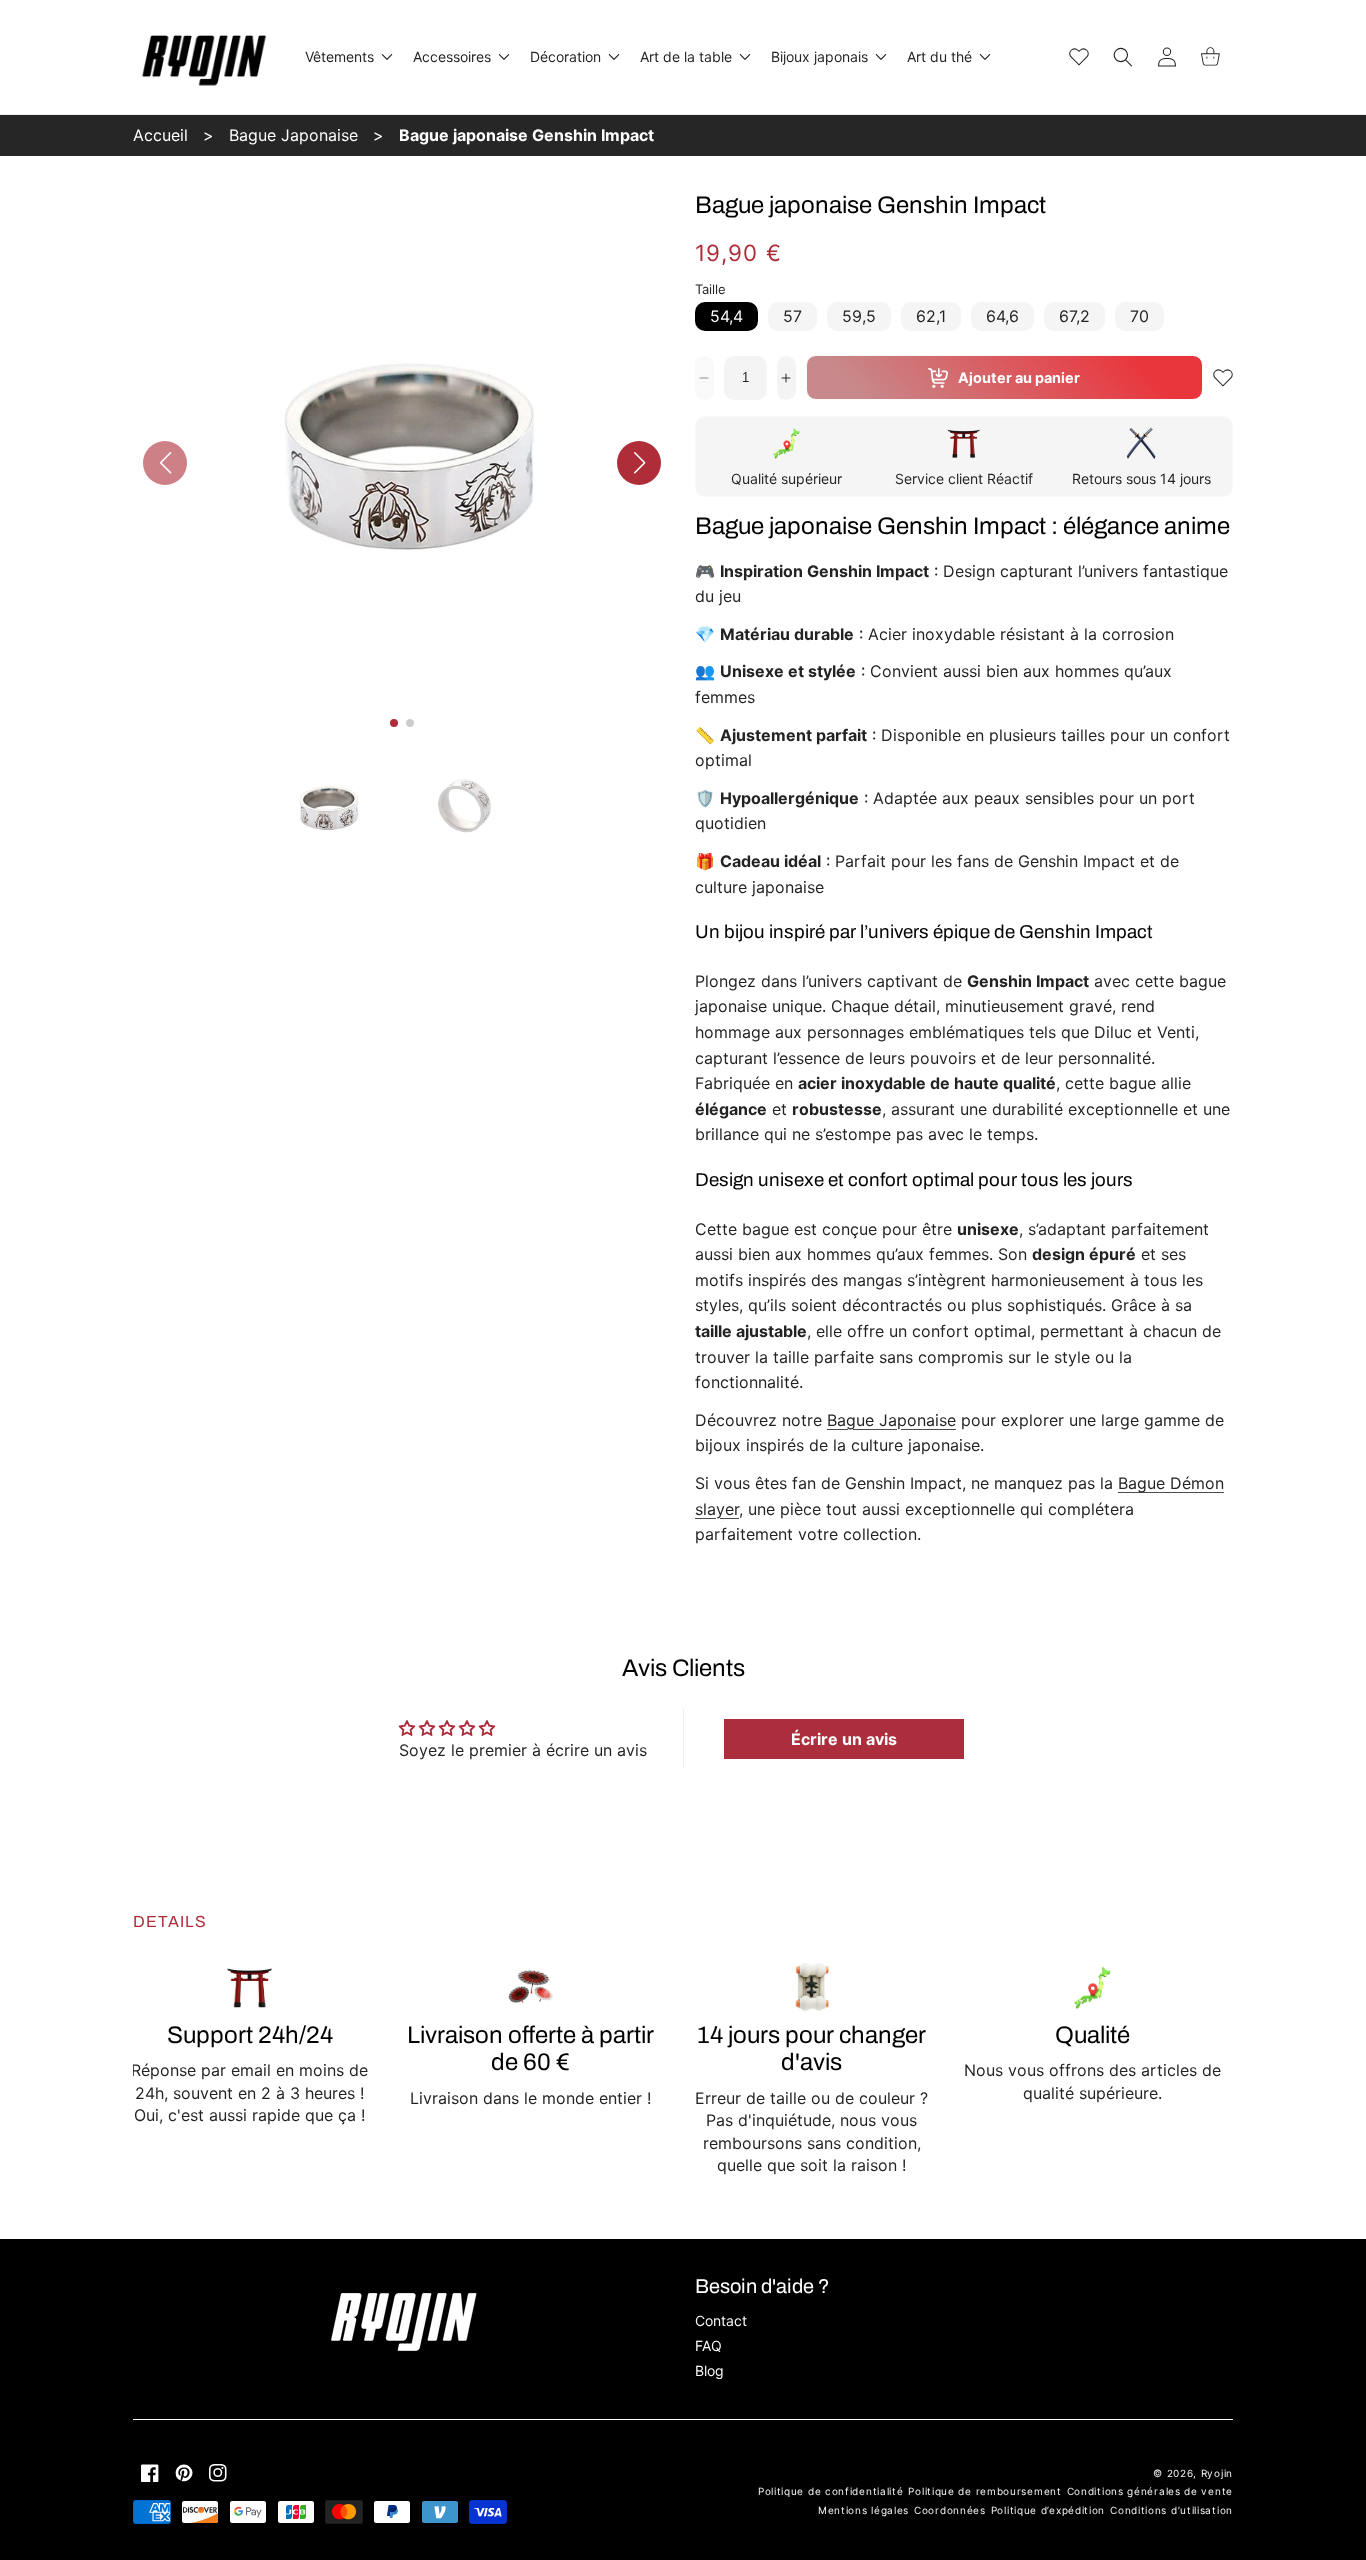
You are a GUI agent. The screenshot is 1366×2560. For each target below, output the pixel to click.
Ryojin (1217, 2473)
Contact (721, 2320)
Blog (709, 2370)
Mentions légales (863, 2510)
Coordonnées (950, 2510)
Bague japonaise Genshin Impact (526, 135)
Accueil (160, 135)
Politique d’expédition (1048, 2510)
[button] (347, 57)
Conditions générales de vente (1150, 2491)
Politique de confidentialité (831, 2491)
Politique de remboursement (984, 2491)
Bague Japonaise (293, 135)
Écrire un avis (844, 1739)
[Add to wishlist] (1223, 378)
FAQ (708, 2345)
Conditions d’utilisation (1171, 2510)
